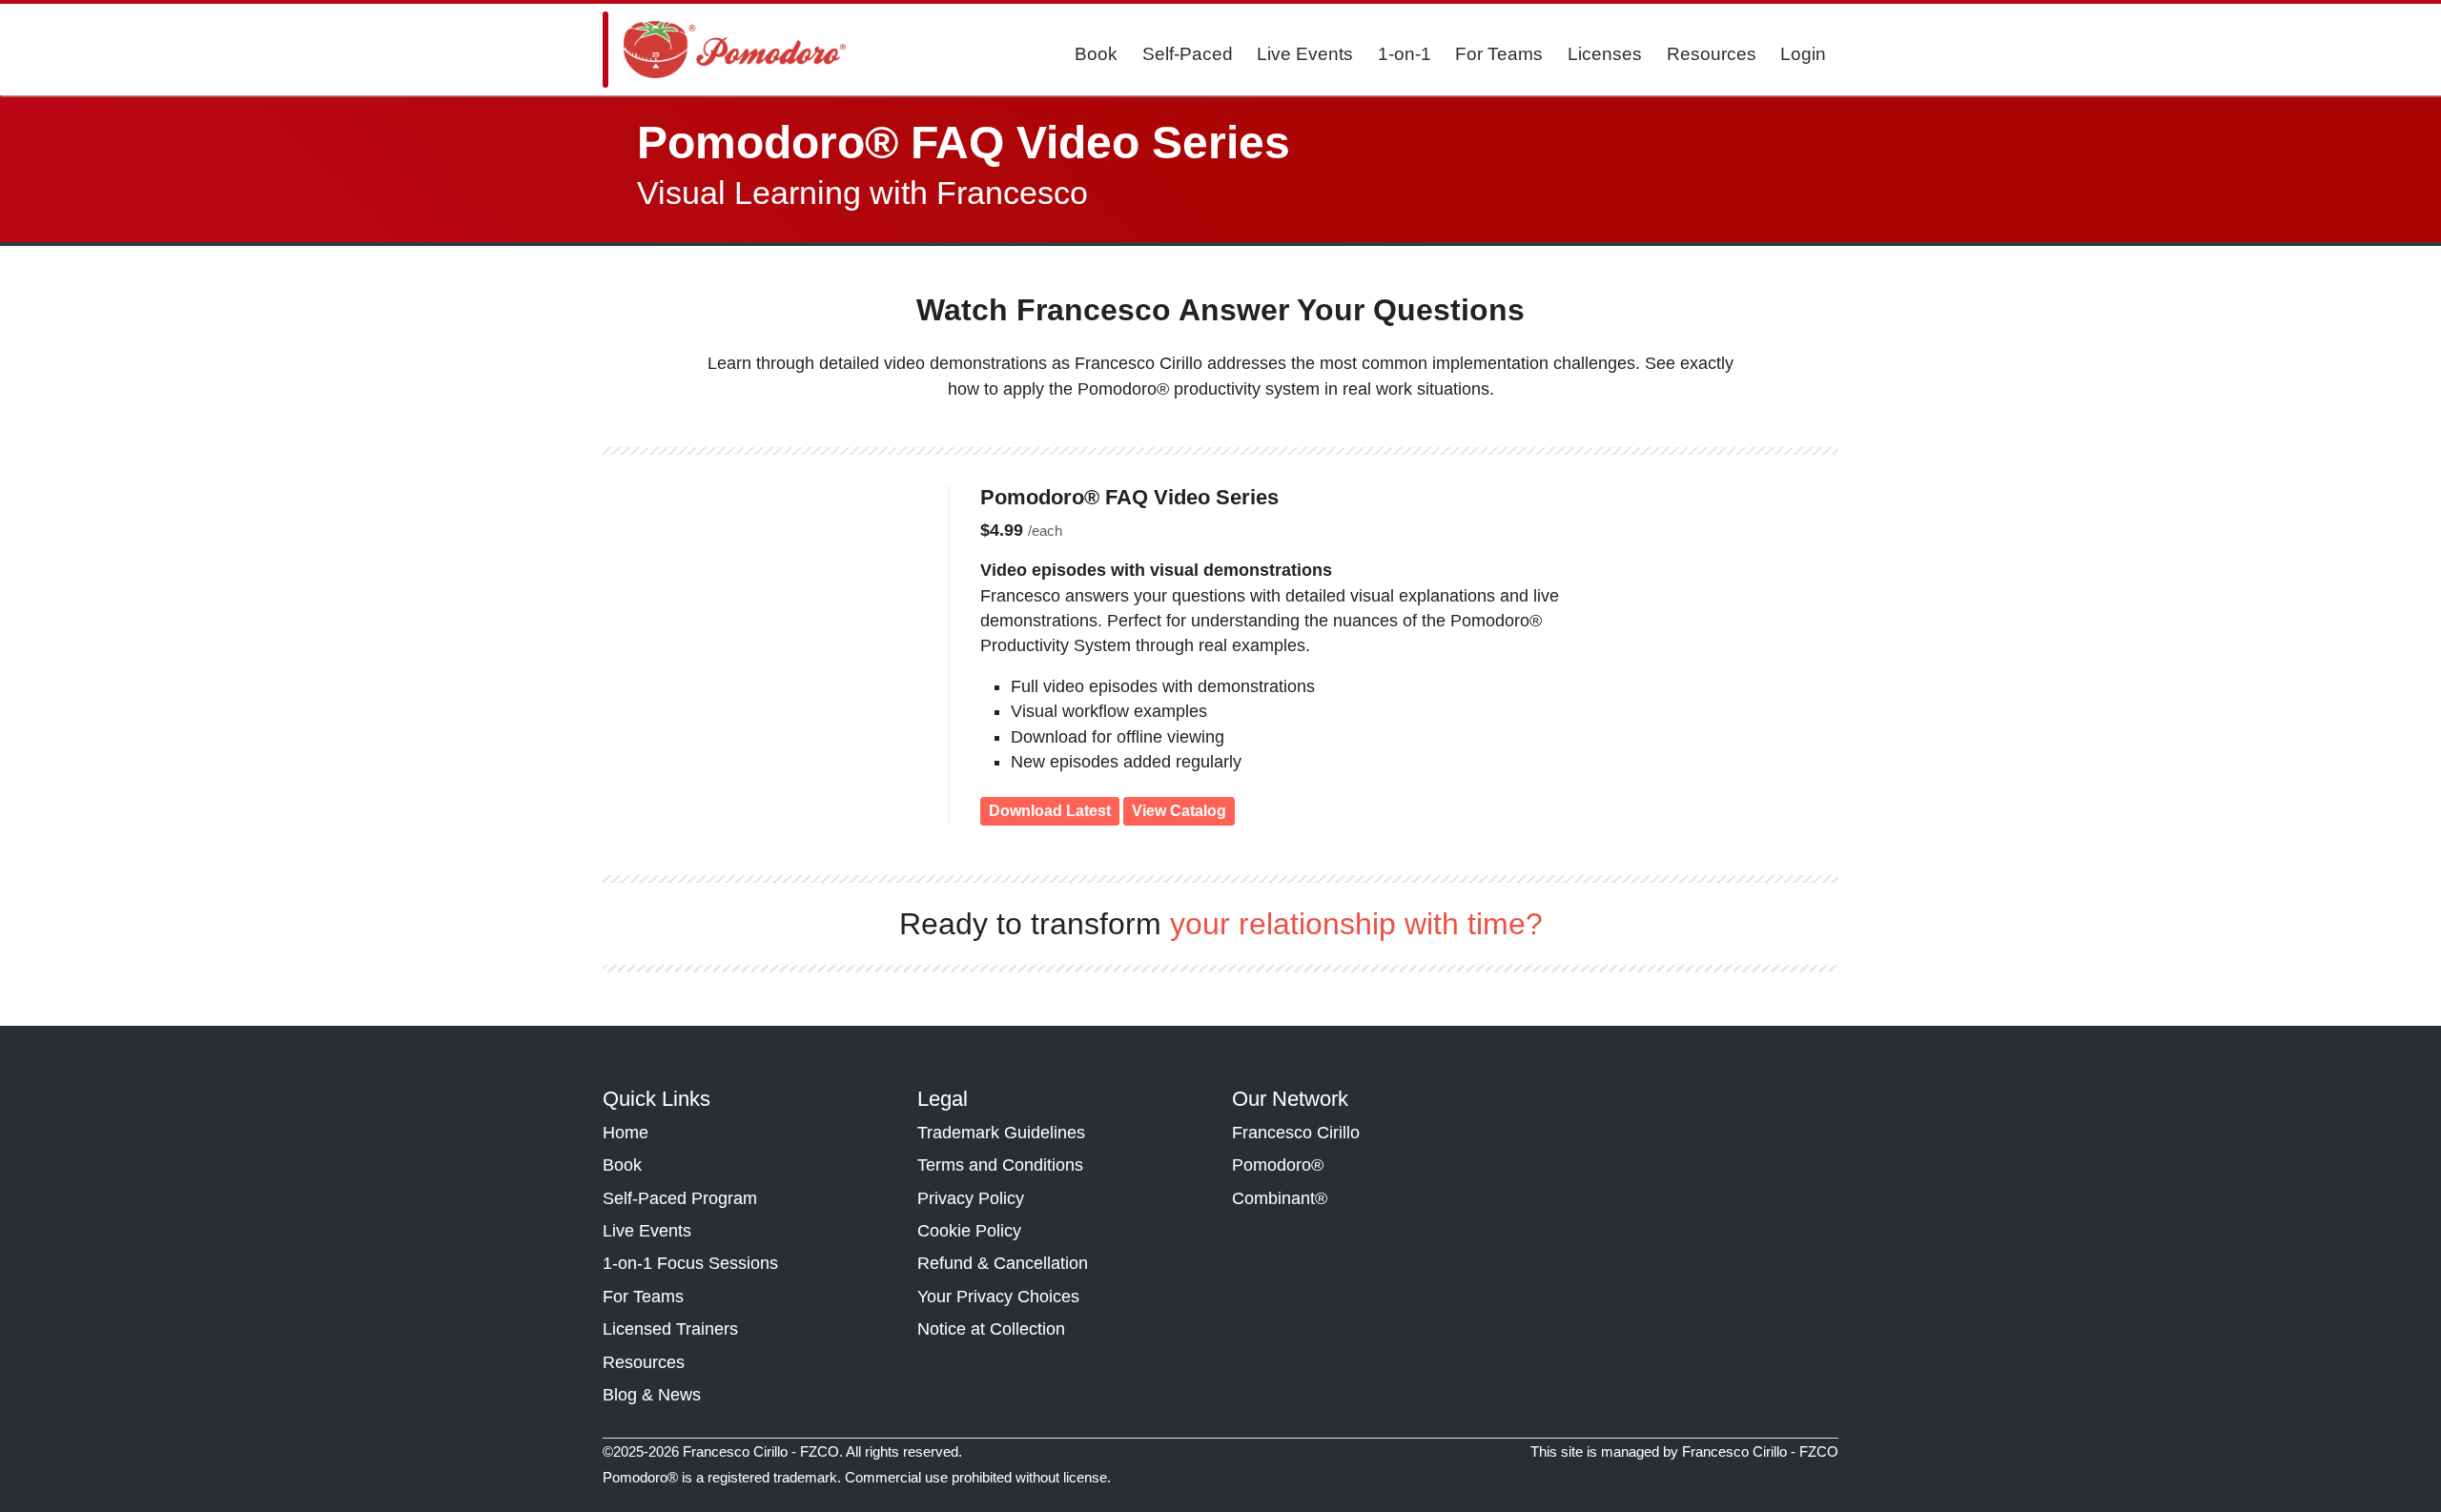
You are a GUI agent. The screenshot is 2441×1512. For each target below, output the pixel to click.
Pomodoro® (1278, 1165)
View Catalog (1179, 811)
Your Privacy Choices (998, 1297)
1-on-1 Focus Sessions (690, 1263)
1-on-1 (1405, 54)
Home (626, 1133)
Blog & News (652, 1395)
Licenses (1605, 54)
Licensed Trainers (670, 1329)
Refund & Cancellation (1003, 1263)
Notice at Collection (991, 1329)
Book (1096, 54)
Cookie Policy (969, 1231)
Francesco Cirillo (1296, 1133)
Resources (1712, 54)
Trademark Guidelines (1001, 1133)
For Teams (1499, 54)
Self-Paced (1188, 54)
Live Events (1305, 54)
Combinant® (1280, 1198)
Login (1803, 54)
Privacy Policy (971, 1198)
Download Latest (1050, 811)
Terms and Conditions (1000, 1165)
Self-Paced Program (680, 1198)
